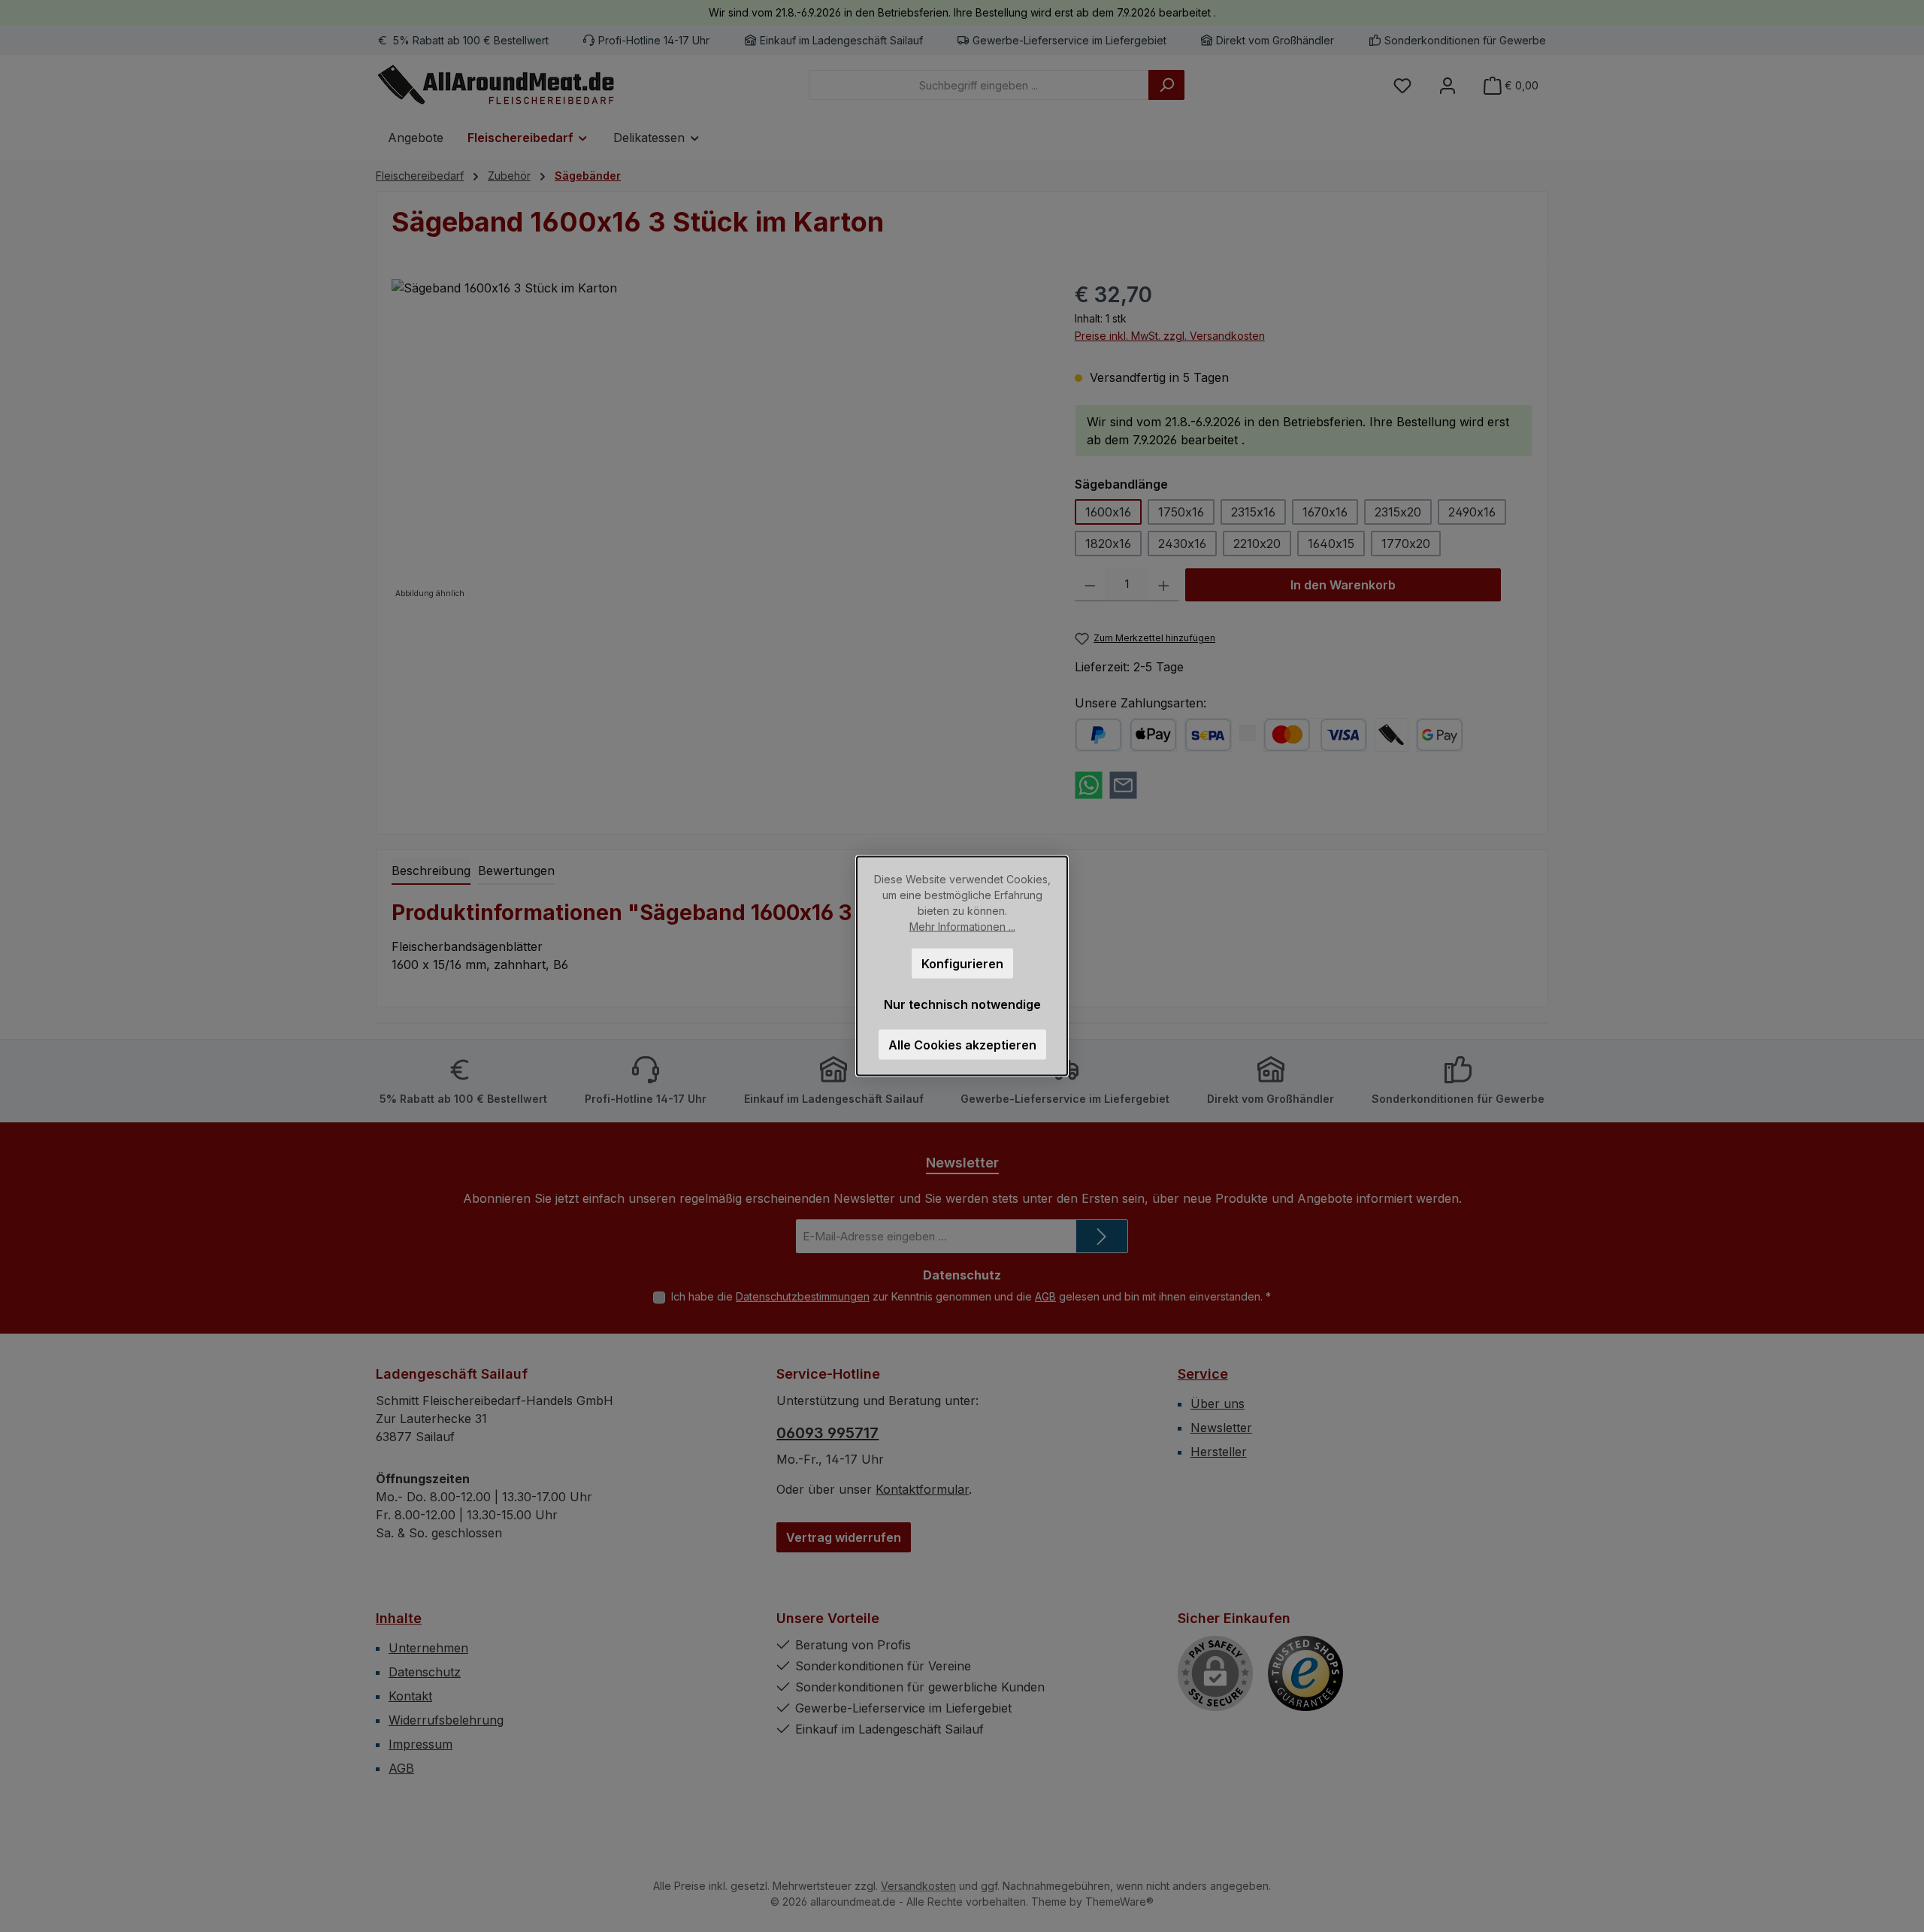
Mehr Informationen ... (962, 927)
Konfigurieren (962, 964)
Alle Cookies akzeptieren (962, 1045)
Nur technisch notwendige (962, 1004)
